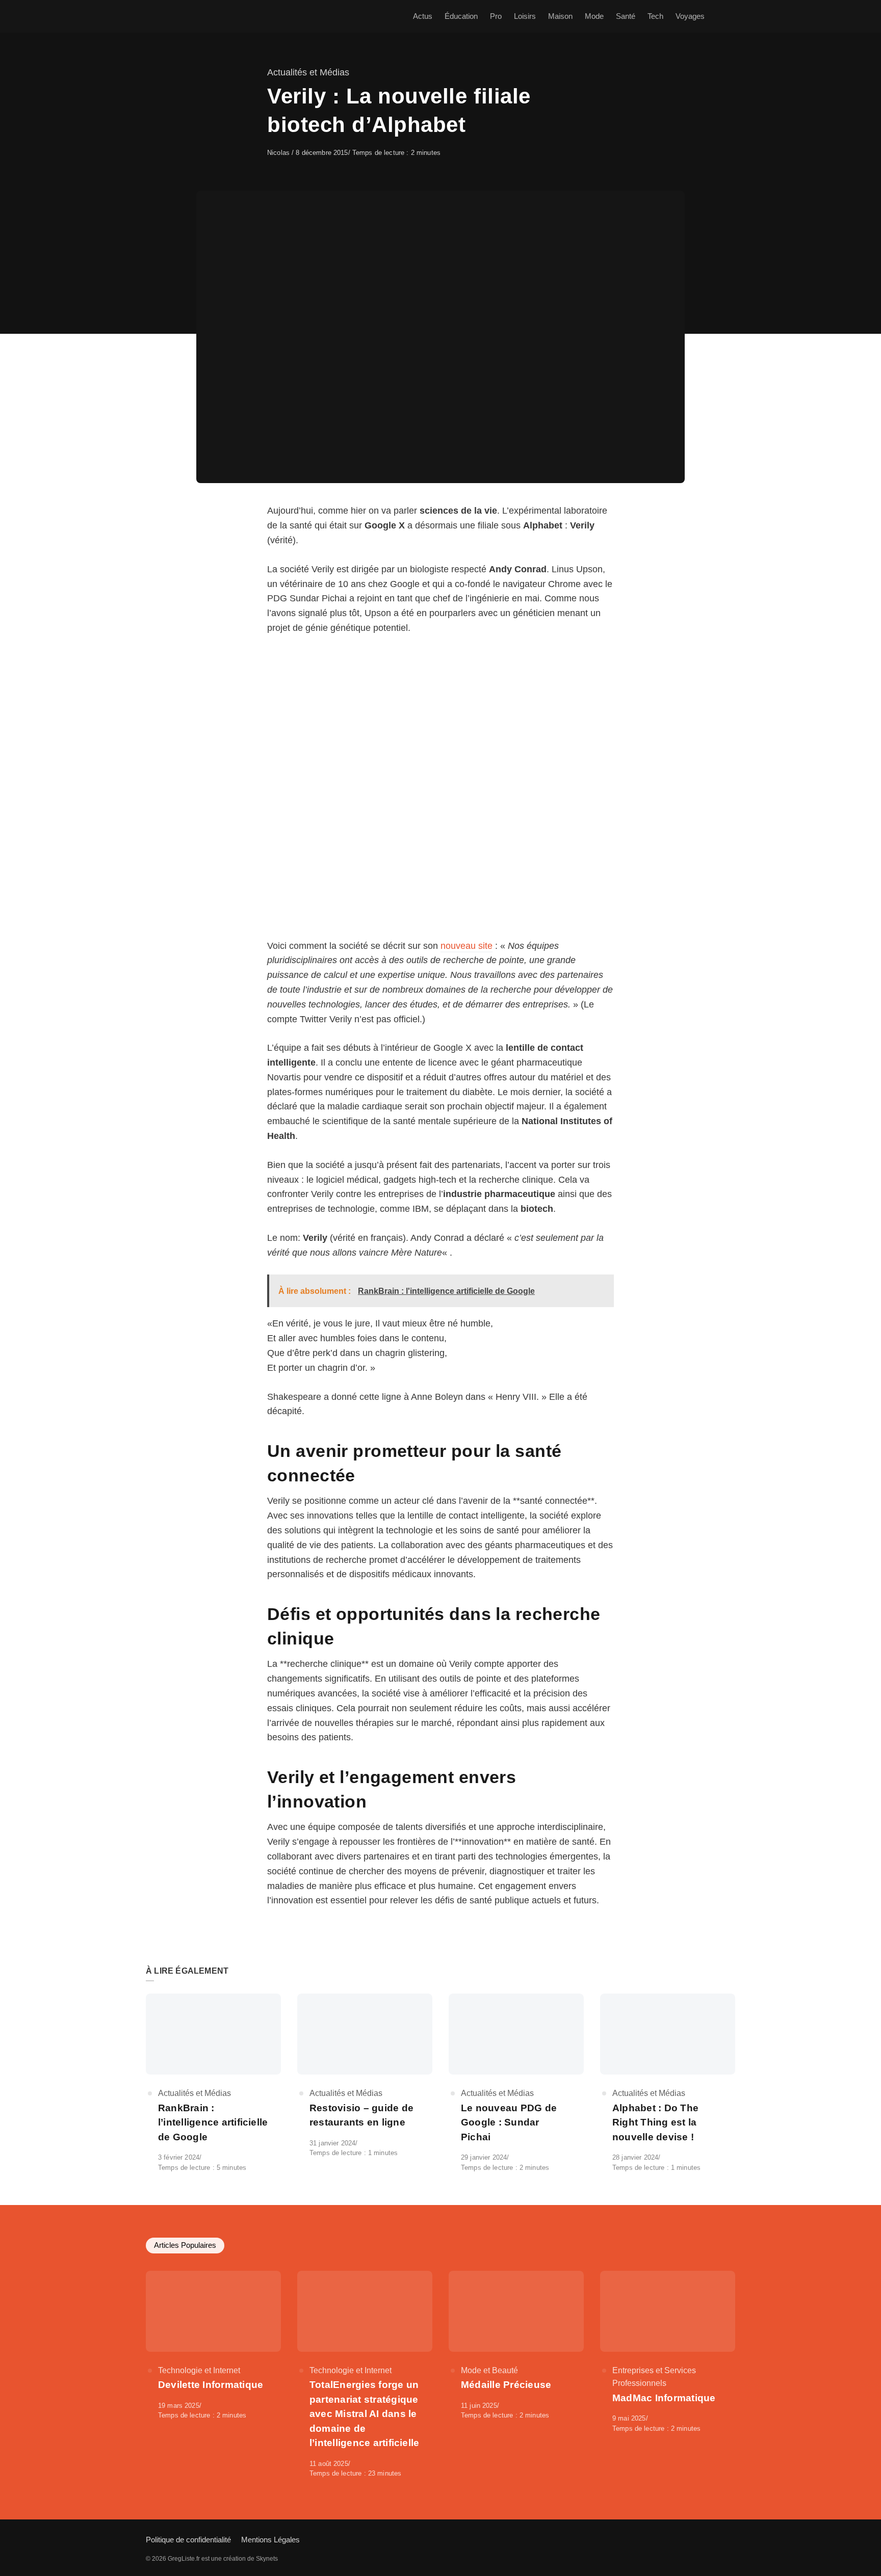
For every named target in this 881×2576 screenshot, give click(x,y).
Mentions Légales (270, 2540)
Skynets (267, 2559)
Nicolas (279, 153)
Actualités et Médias (308, 72)
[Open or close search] (729, 16)
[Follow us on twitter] (732, 2539)
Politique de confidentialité (188, 2540)
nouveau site (467, 946)
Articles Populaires (185, 2245)
